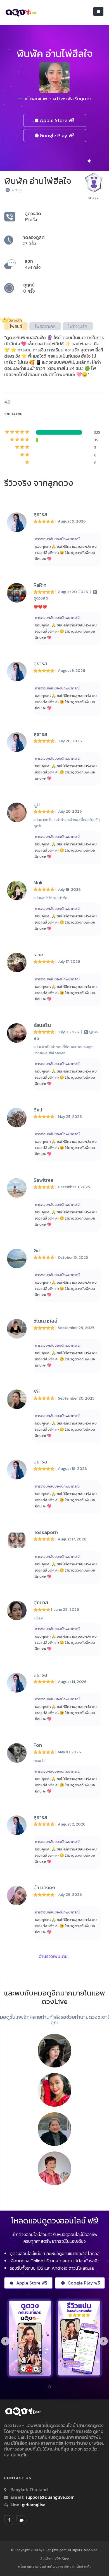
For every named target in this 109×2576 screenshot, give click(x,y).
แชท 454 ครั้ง (33, 264)
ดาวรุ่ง (93, 198)
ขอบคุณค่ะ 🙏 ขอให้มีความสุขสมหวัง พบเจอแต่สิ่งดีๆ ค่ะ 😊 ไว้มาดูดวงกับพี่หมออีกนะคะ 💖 (66, 553)
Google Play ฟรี (57, 135)
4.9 (7, 402)
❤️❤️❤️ (40, 607)
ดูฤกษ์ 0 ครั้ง (29, 288)
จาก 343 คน (13, 414)
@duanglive (33, 2505)
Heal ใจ (40, 1761)
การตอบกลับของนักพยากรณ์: (58, 539)
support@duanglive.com (50, 2497)
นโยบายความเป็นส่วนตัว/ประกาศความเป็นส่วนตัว (55, 2566)
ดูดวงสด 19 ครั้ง (33, 216)
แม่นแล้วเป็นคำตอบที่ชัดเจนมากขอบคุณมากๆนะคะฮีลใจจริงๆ (64, 1050)
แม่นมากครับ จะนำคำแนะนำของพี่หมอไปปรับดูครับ (67, 823)
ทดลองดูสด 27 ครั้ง (34, 240)
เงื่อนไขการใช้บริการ (55, 2559)
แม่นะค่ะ (39, 1618)
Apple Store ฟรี (57, 120)
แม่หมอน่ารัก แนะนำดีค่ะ (51, 898)
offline (17, 190)
